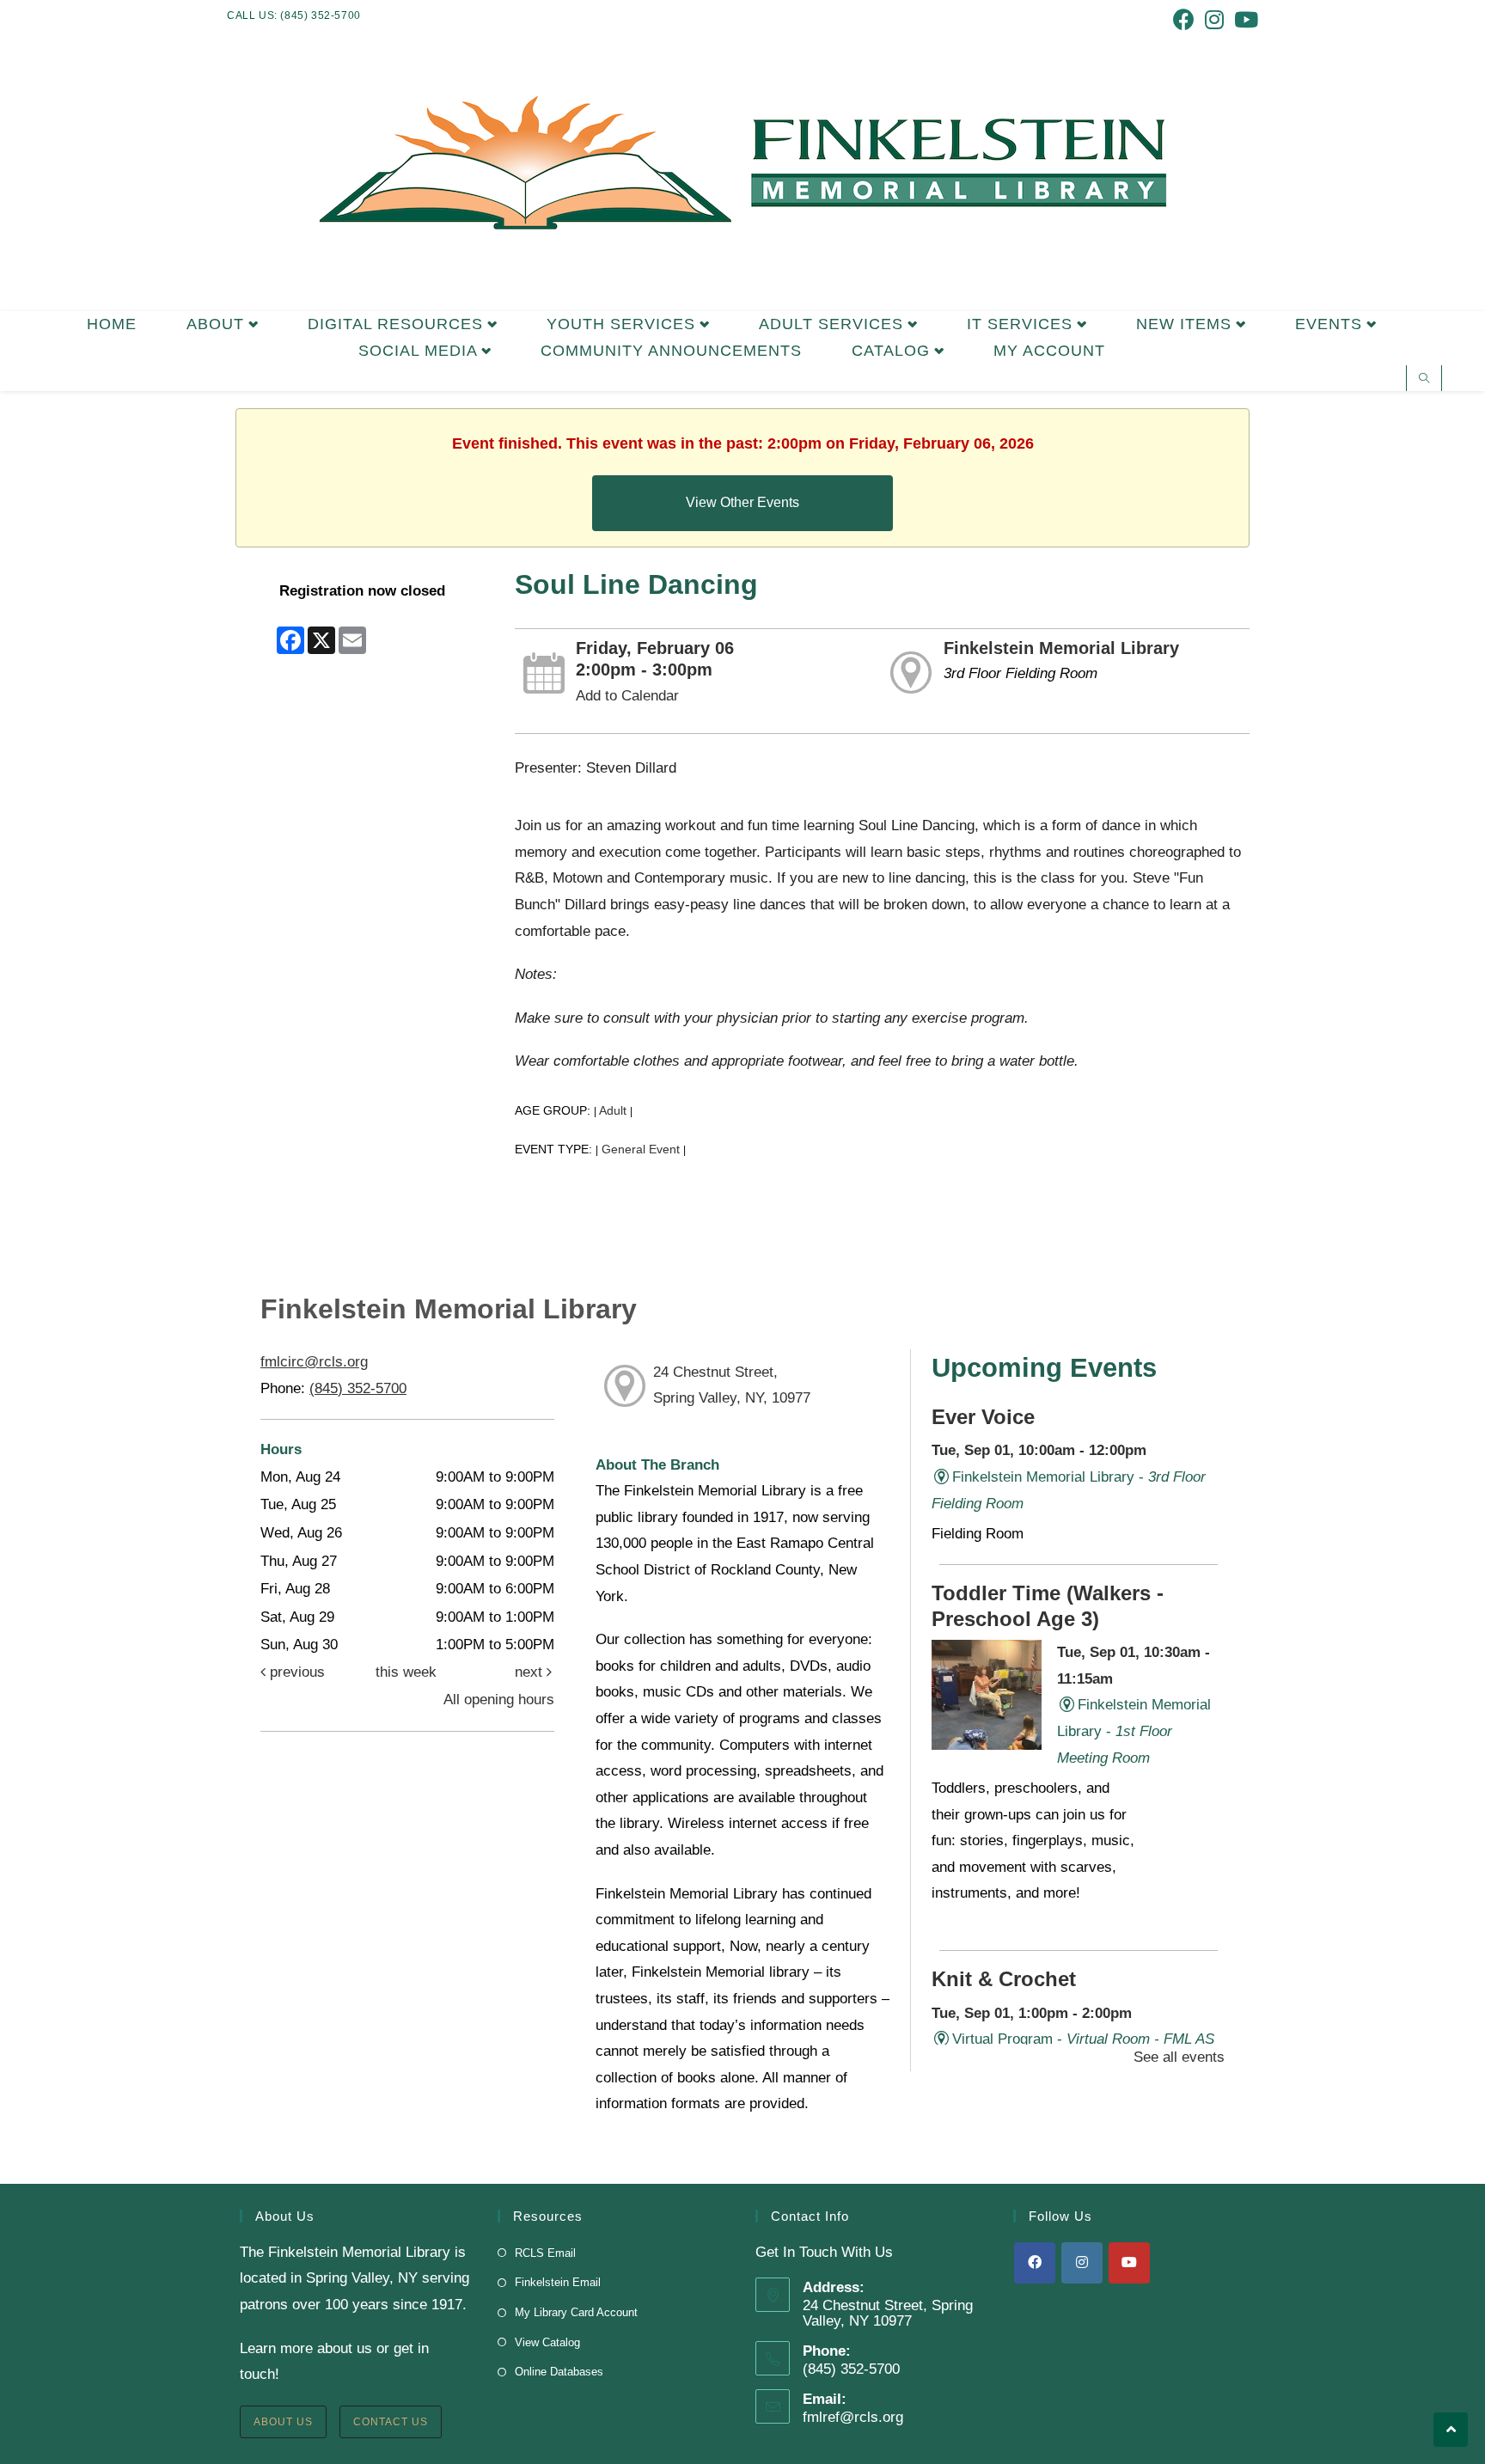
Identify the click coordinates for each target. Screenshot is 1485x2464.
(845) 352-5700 (358, 1388)
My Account (1049, 351)
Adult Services (834, 324)
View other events (742, 502)
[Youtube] (1129, 2263)
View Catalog (547, 2342)
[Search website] (1424, 380)
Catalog (893, 351)
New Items (1186, 324)
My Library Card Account (576, 2312)
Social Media (420, 351)
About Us (283, 2422)
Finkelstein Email (558, 2282)
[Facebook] (1035, 2263)
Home (112, 324)
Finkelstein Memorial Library (1061, 648)
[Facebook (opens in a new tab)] (1184, 19)
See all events (1179, 2057)
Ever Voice (983, 1417)
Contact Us (391, 2422)
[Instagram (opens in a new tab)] (1214, 19)
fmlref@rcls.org (853, 2417)
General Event (641, 1149)
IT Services (1022, 324)
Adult (613, 1111)
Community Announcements (671, 351)
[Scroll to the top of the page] (1451, 2430)
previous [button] (295, 1672)
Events (1331, 324)
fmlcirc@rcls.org (314, 1362)
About (218, 324)
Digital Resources (398, 324)
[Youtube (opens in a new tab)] (1244, 19)
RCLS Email (545, 2253)
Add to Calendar (627, 696)
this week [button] (406, 1672)
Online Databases (559, 2372)
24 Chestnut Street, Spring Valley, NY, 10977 (732, 1385)
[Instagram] (1082, 2263)
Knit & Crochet (1004, 1979)
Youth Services (623, 324)
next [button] (531, 1672)
